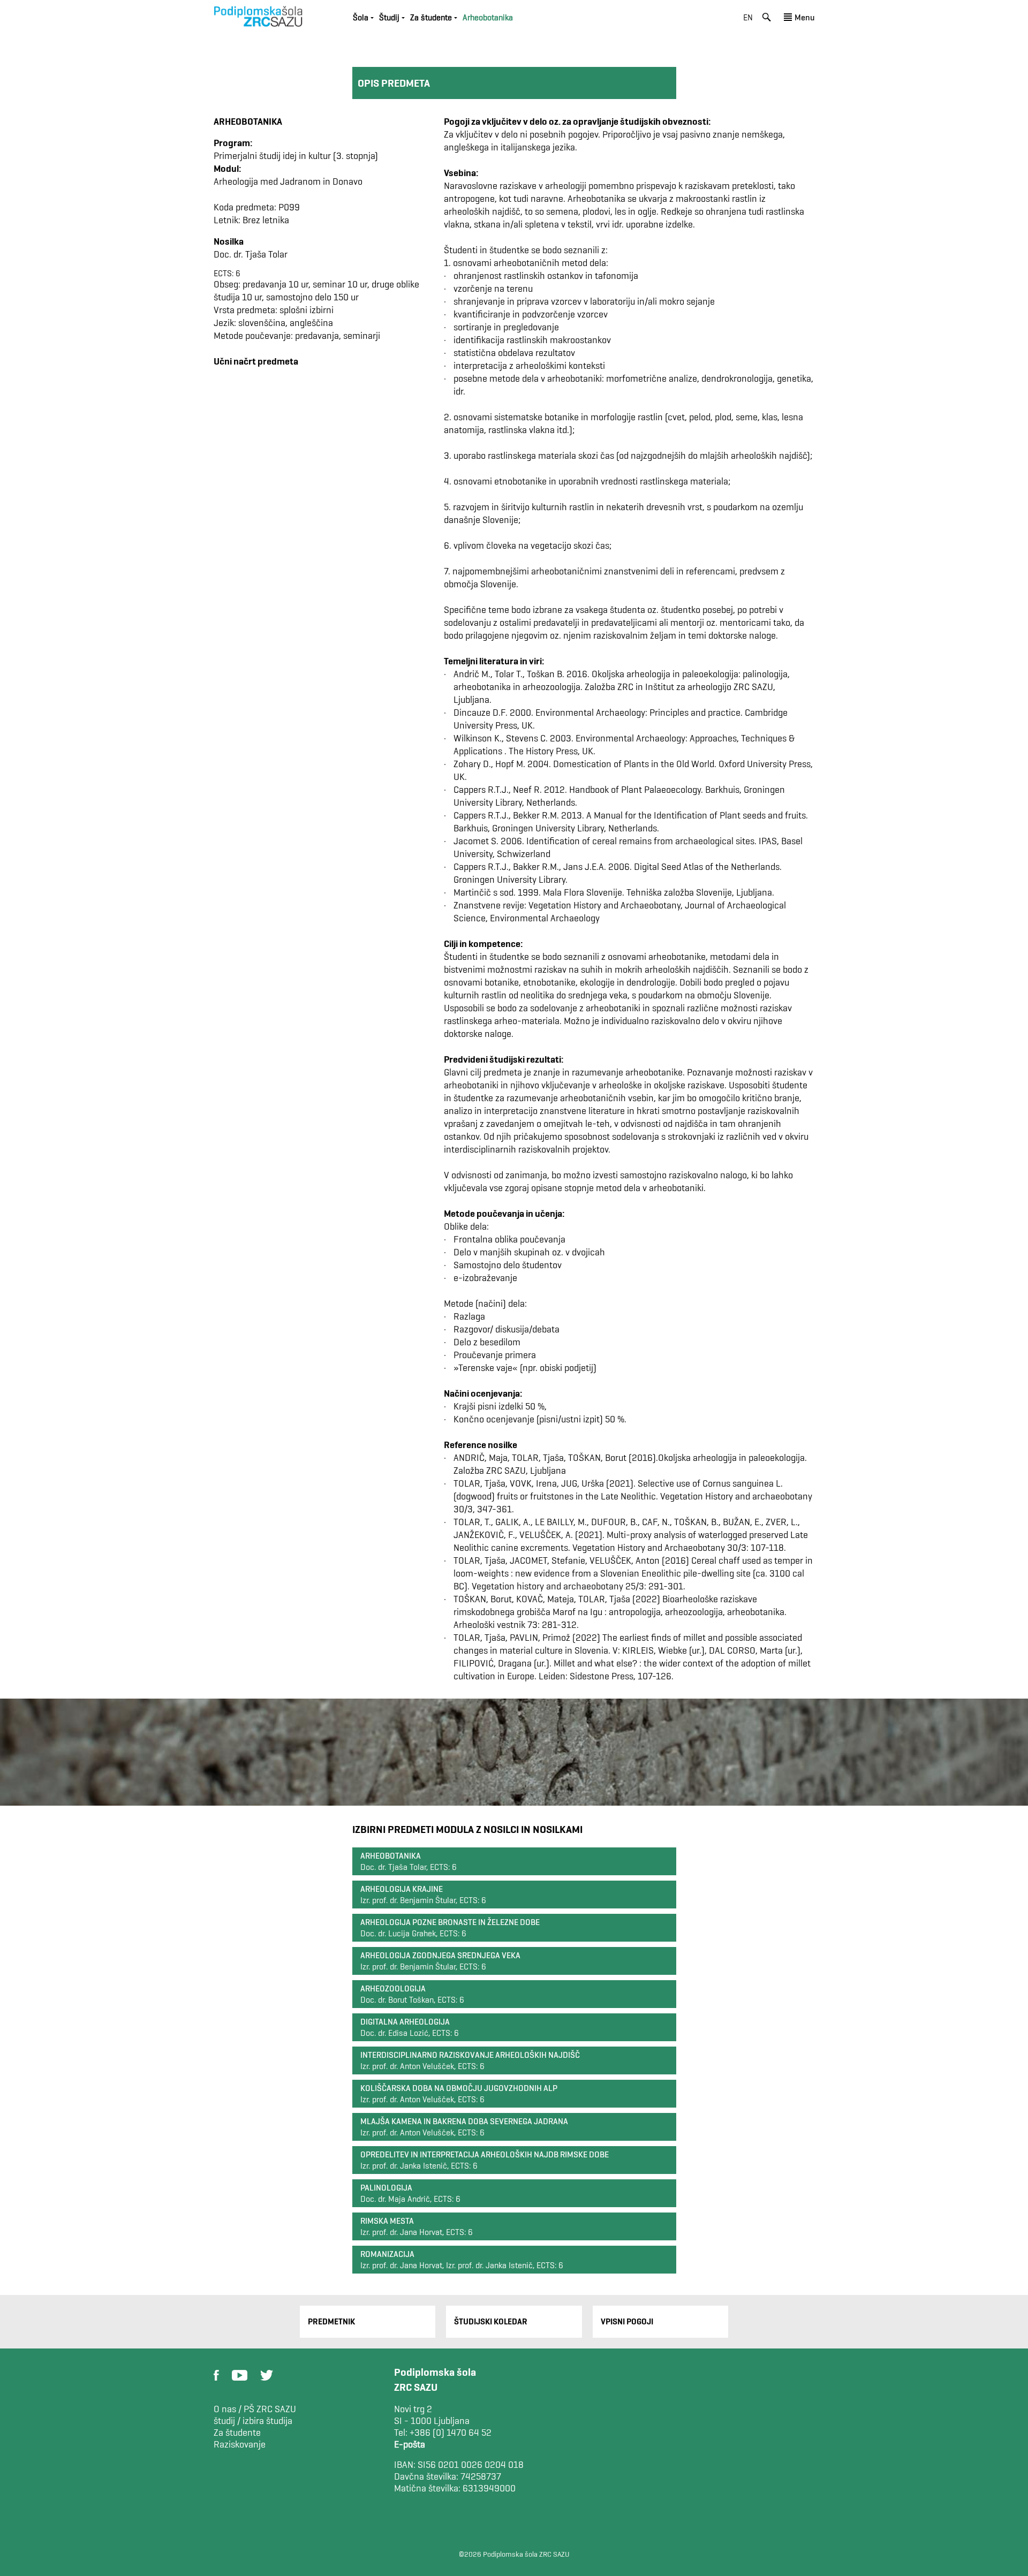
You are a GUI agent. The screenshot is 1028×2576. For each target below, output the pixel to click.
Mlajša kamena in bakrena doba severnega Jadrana (464, 2121)
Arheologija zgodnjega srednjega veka (440, 1955)
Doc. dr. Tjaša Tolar (251, 254)
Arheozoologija (393, 1988)
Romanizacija (387, 2254)
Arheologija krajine (402, 1889)
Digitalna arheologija (405, 2022)
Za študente (237, 2433)
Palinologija (386, 2188)
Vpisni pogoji (627, 2321)
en (748, 17)
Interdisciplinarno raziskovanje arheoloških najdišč (470, 2055)
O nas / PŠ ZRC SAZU (255, 2409)
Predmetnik (331, 2321)
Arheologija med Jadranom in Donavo (288, 181)
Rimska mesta (387, 2221)
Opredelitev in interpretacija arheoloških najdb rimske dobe (485, 2154)
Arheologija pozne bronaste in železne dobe (450, 1922)
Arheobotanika (391, 1856)
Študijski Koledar (491, 2321)
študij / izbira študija (253, 2421)
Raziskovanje (240, 2444)
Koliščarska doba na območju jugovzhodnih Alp (459, 2088)
